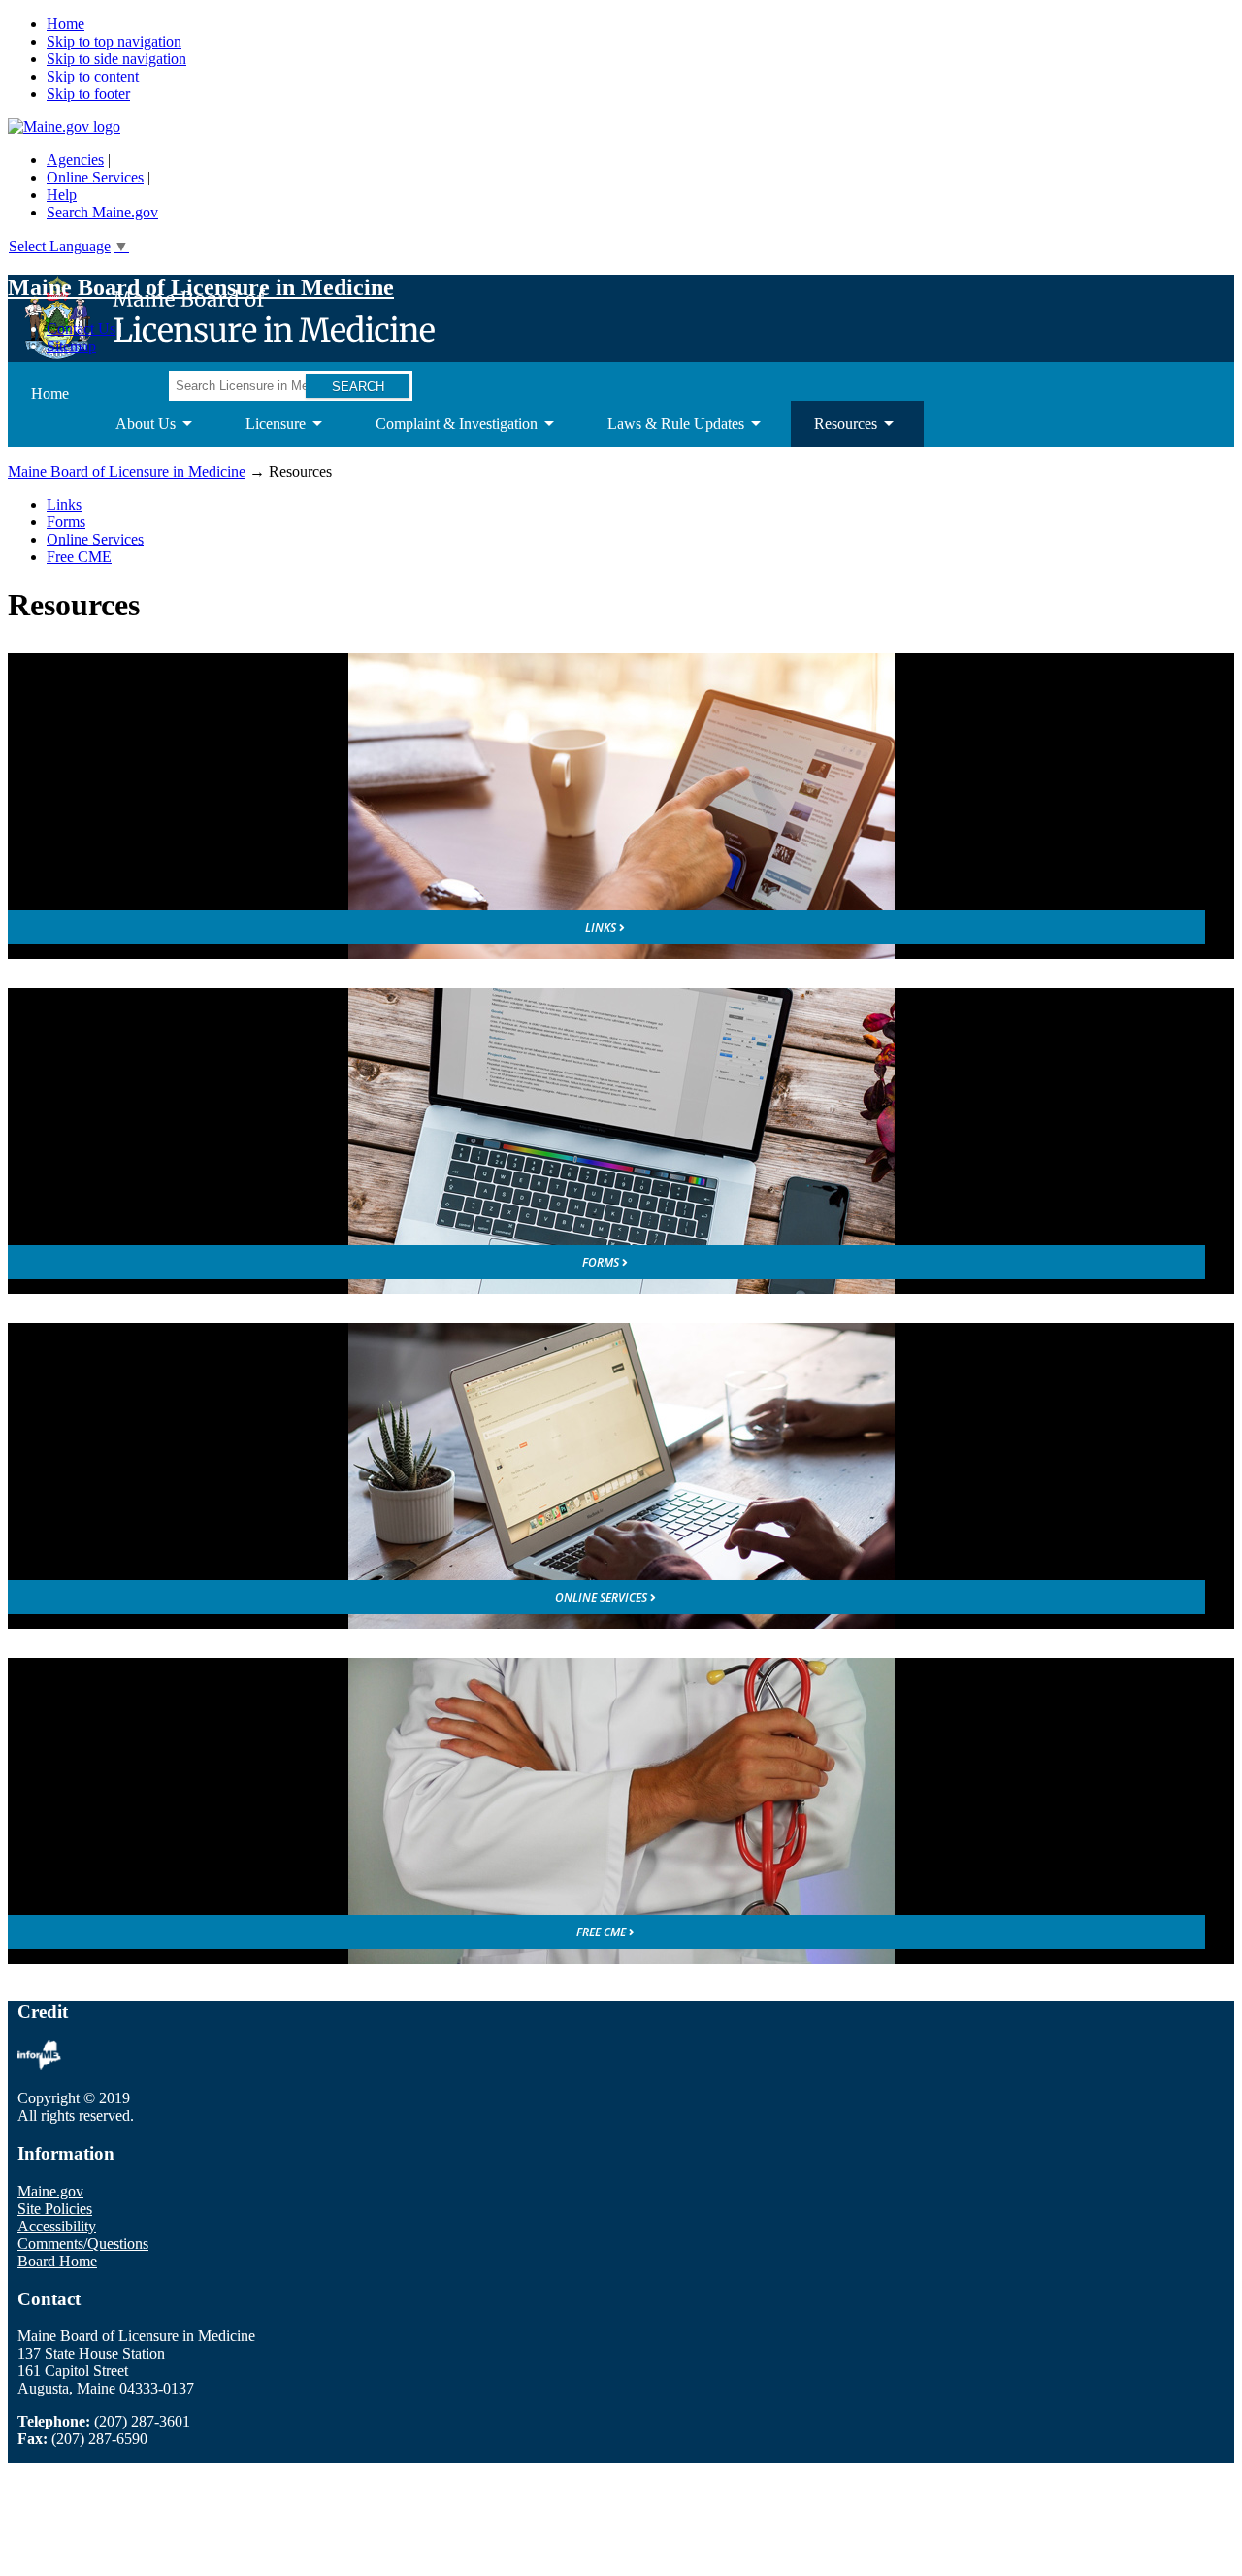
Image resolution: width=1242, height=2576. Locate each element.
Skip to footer (88, 94)
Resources (834, 431)
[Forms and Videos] (621, 1141)
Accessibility (57, 2226)
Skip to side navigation (116, 59)
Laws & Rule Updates (664, 431)
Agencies (75, 160)
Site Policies (55, 2209)
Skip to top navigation (114, 41)
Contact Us (81, 329)
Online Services (95, 177)
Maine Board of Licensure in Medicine (201, 287)
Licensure (264, 431)
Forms (66, 522)
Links (64, 504)
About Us (134, 431)
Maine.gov (50, 2191)
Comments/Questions (83, 2244)
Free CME (79, 557)
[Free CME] (621, 1811)
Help (62, 195)
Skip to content (93, 76)
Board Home (57, 2261)
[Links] (621, 806)
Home (65, 24)
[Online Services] (621, 1476)
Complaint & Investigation (445, 431)
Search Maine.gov (102, 212)
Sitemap (71, 346)
